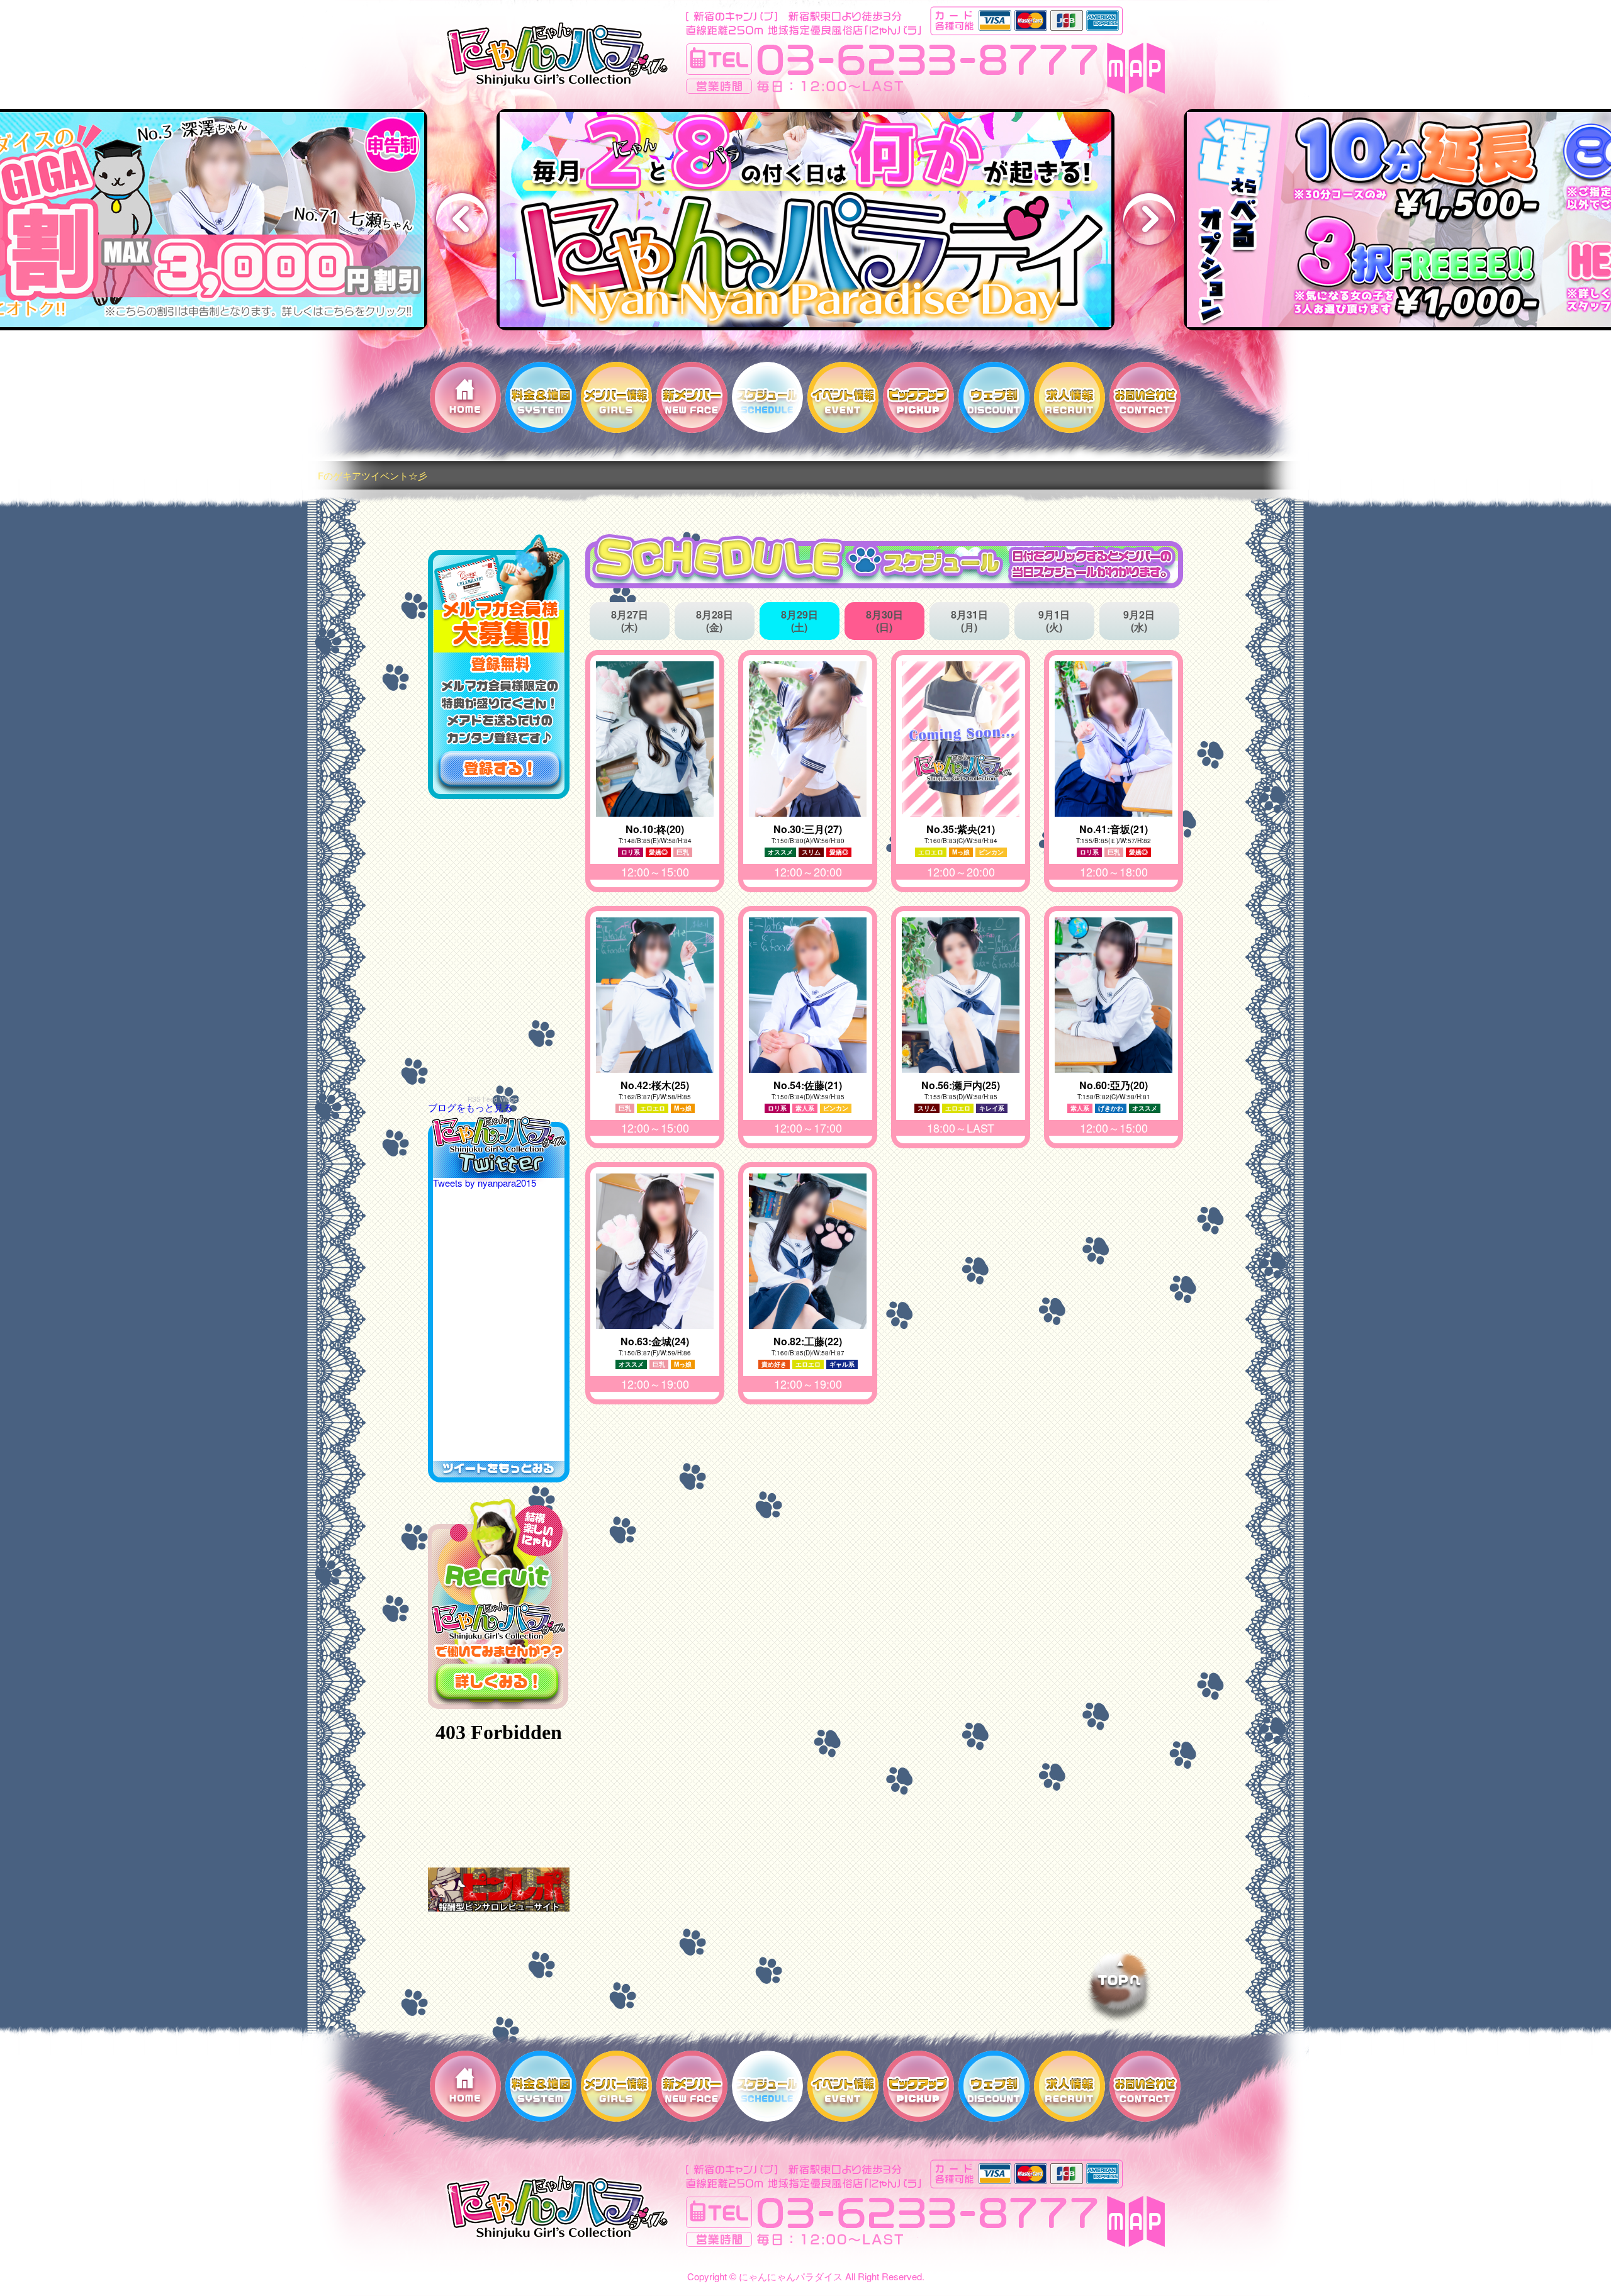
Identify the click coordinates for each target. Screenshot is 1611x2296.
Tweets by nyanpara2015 (485, 1183)
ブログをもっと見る (470, 1107)
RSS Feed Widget (494, 1099)
